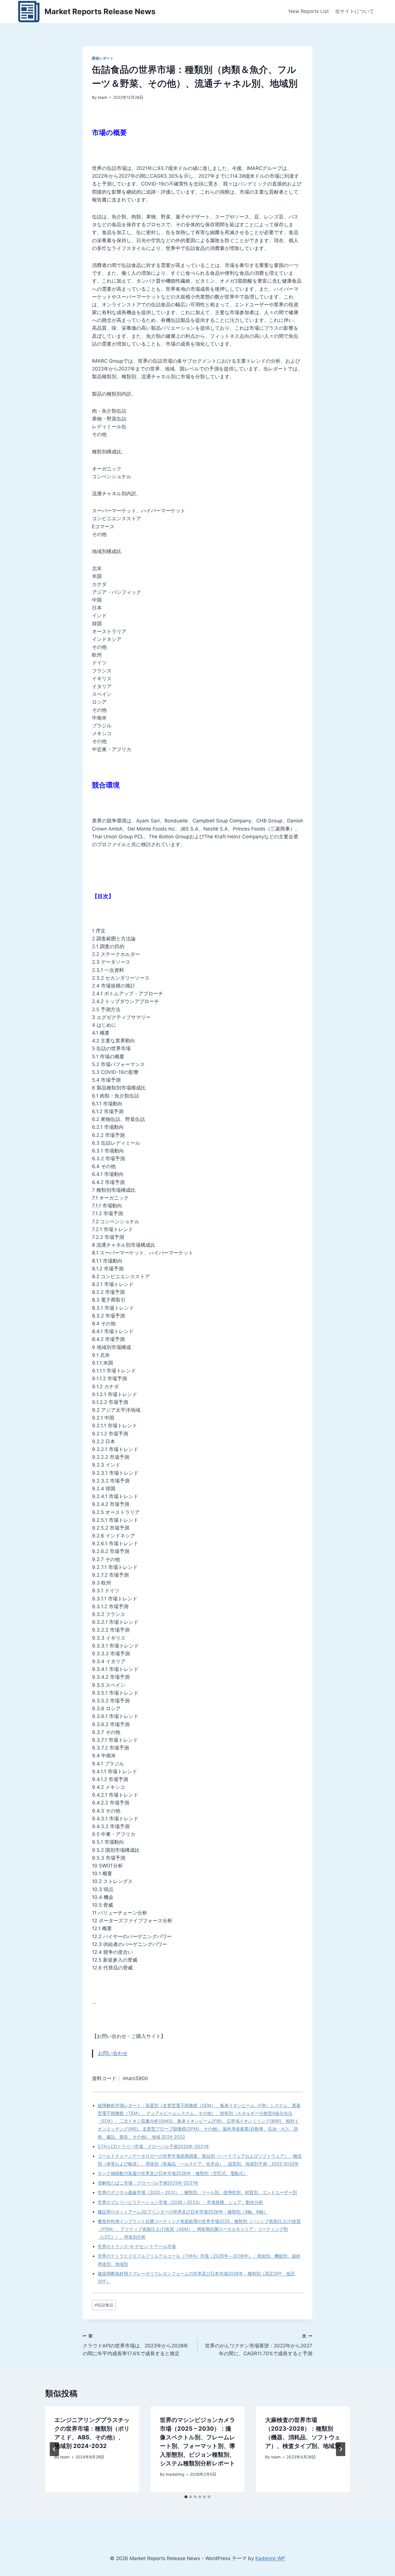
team (103, 97)
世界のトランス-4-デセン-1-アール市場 (137, 2246)
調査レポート (103, 58)
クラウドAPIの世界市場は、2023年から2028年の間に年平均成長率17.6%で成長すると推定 (135, 2345)
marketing (175, 2474)
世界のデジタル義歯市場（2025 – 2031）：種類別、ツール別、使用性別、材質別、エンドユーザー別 (197, 2192)
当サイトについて (355, 11)
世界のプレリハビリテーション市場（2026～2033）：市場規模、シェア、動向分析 (180, 2202)
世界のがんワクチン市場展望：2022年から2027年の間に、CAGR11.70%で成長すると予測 (259, 2345)
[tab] (186, 2497)
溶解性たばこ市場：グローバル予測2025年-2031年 (148, 2183)
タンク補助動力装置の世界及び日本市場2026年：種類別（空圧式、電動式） (173, 2173)
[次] (341, 2449)
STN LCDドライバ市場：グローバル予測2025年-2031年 (154, 2146)
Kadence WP (270, 2558)
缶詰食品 (104, 2305)
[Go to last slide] (54, 2449)
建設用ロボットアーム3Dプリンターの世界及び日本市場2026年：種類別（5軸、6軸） (183, 2212)
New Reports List (309, 11)
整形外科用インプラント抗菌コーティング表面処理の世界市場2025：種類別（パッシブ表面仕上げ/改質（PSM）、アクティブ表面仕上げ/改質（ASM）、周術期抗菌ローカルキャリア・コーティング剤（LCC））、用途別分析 (199, 2229)
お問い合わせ (113, 2053)
